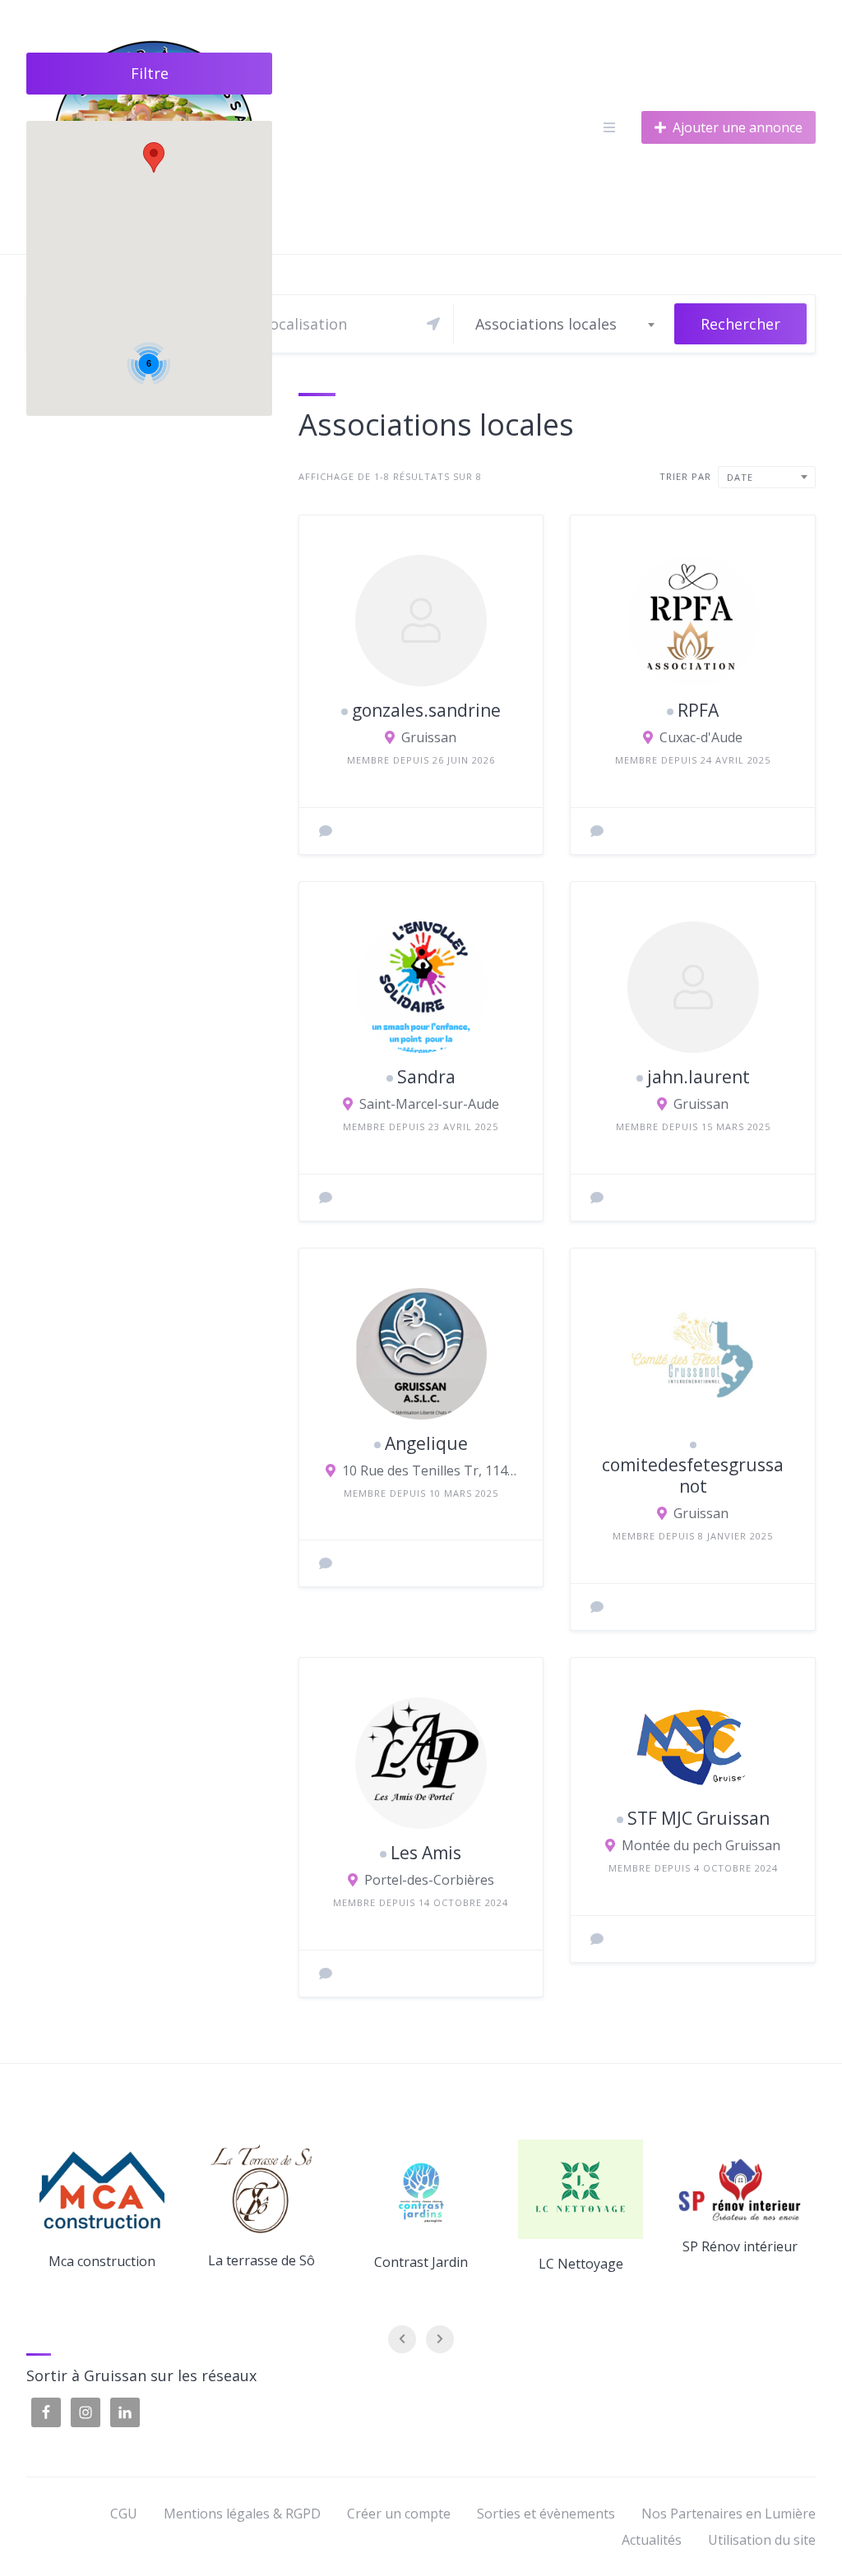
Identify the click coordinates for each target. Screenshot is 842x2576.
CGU (124, 2514)
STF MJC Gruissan (699, 1818)
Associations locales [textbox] (546, 324)
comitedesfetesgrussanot (693, 1475)
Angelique (426, 1443)
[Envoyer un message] (326, 831)
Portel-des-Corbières (429, 1880)
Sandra (426, 1077)
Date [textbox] (740, 477)
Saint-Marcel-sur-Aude (429, 1104)
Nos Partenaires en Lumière (729, 2514)
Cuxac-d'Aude (701, 737)
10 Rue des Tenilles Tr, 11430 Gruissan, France (430, 1470)
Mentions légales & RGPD (242, 2514)
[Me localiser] (433, 324)
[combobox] (564, 324)
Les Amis (426, 1853)
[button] (154, 157)
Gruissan (429, 737)
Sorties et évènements (546, 2514)
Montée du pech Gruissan (701, 1845)
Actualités (652, 2540)
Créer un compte (399, 2514)
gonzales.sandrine (426, 710)
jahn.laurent (699, 1077)
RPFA (698, 710)
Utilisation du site (762, 2540)
